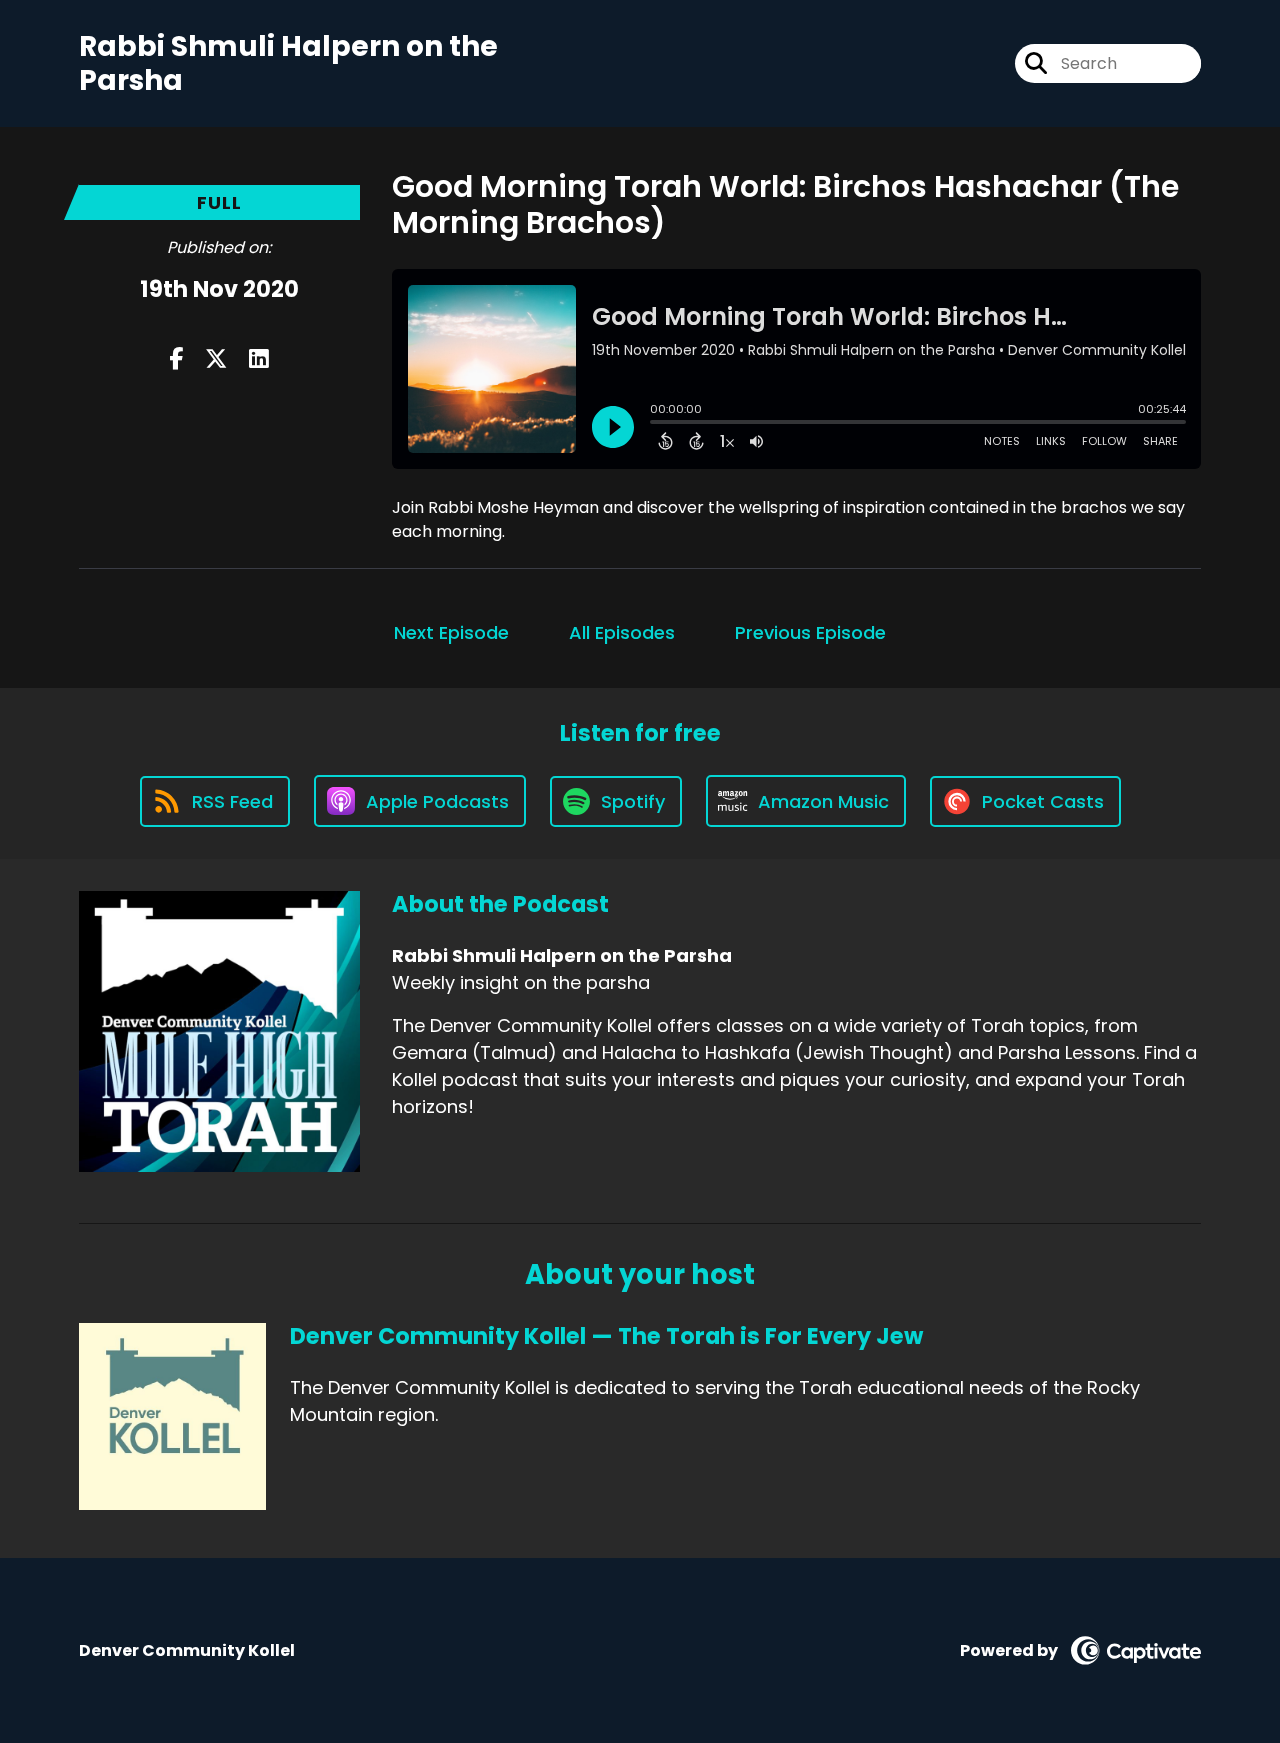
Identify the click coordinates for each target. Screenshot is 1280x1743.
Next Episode (451, 632)
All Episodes (622, 632)
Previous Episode (810, 632)
